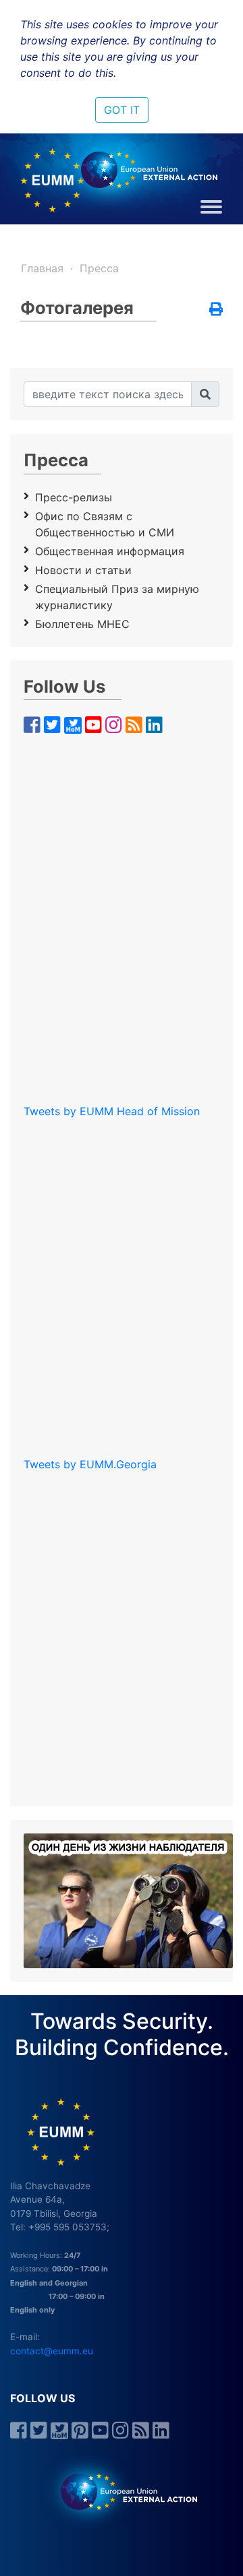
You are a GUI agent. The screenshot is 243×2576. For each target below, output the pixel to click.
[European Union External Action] (122, 2491)
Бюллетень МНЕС (82, 624)
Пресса (99, 268)
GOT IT (122, 110)
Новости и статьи (83, 570)
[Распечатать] (216, 310)
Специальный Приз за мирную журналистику (117, 597)
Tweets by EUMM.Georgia (90, 1464)
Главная (42, 268)
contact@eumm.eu (52, 2351)
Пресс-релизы (74, 497)
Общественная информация (110, 551)
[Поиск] (205, 394)
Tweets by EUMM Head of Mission (112, 1111)
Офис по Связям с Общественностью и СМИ (105, 524)
